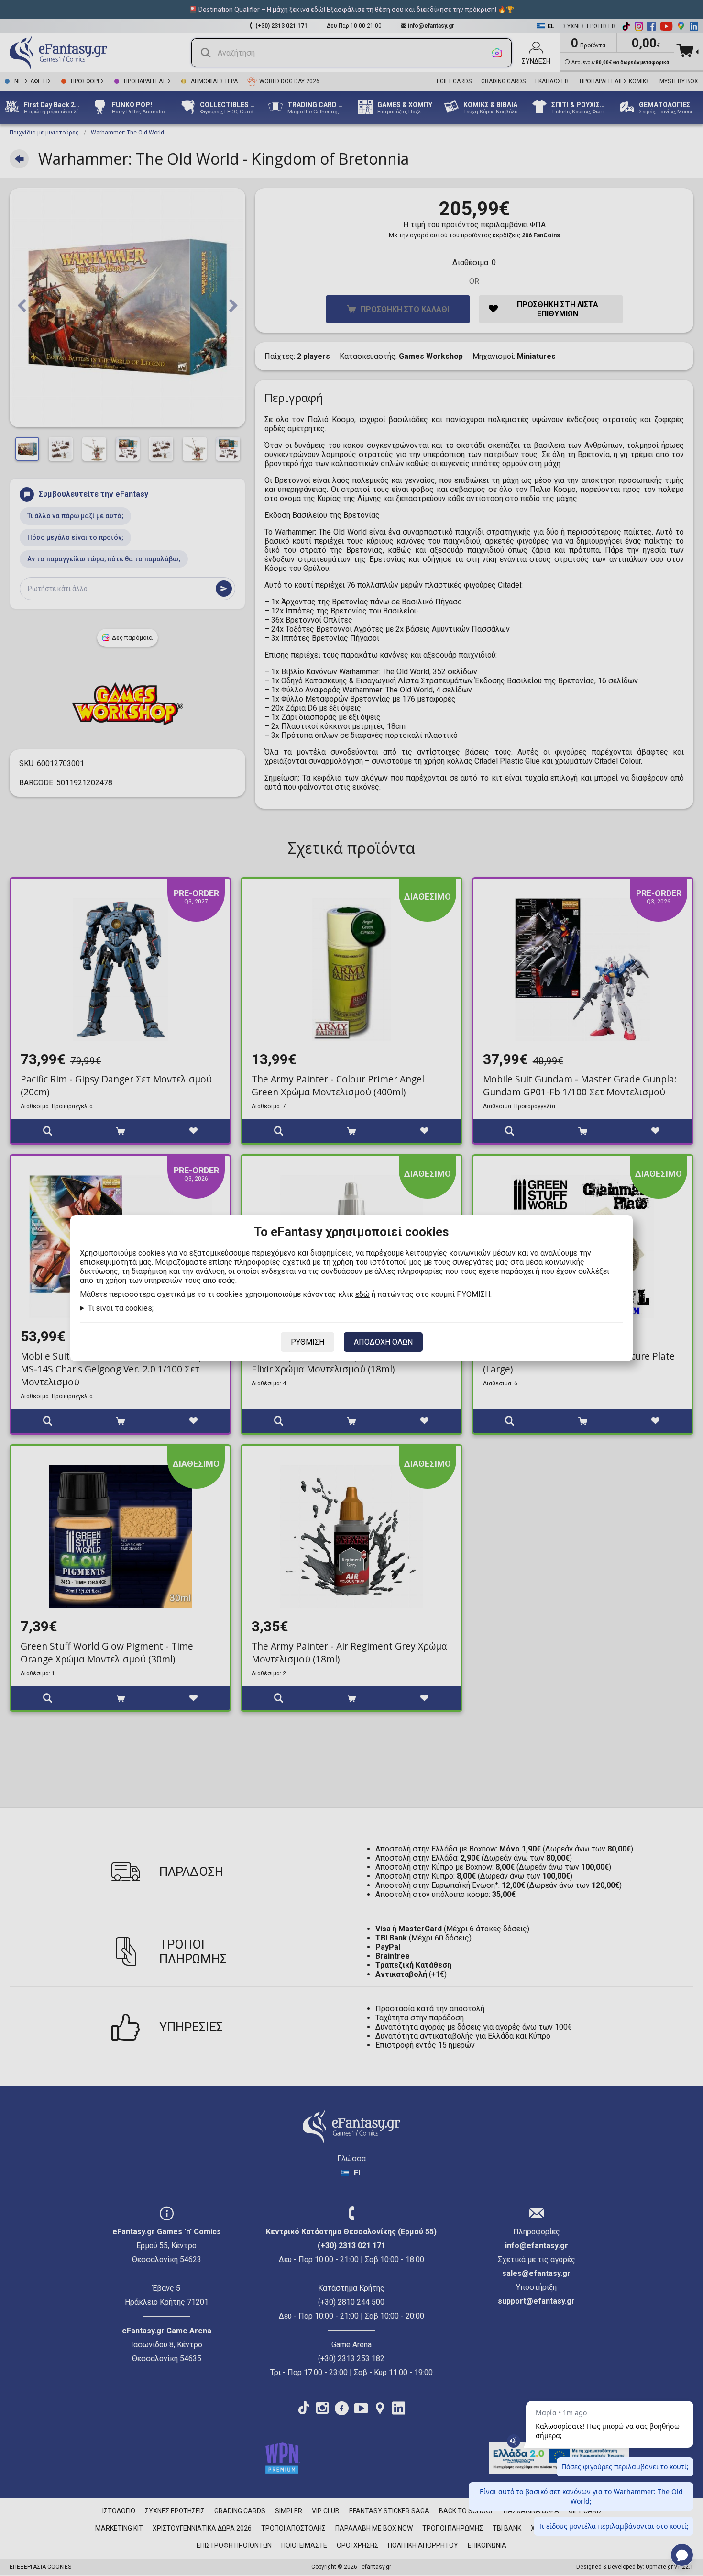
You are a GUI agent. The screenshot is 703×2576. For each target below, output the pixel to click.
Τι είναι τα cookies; (121, 1308)
